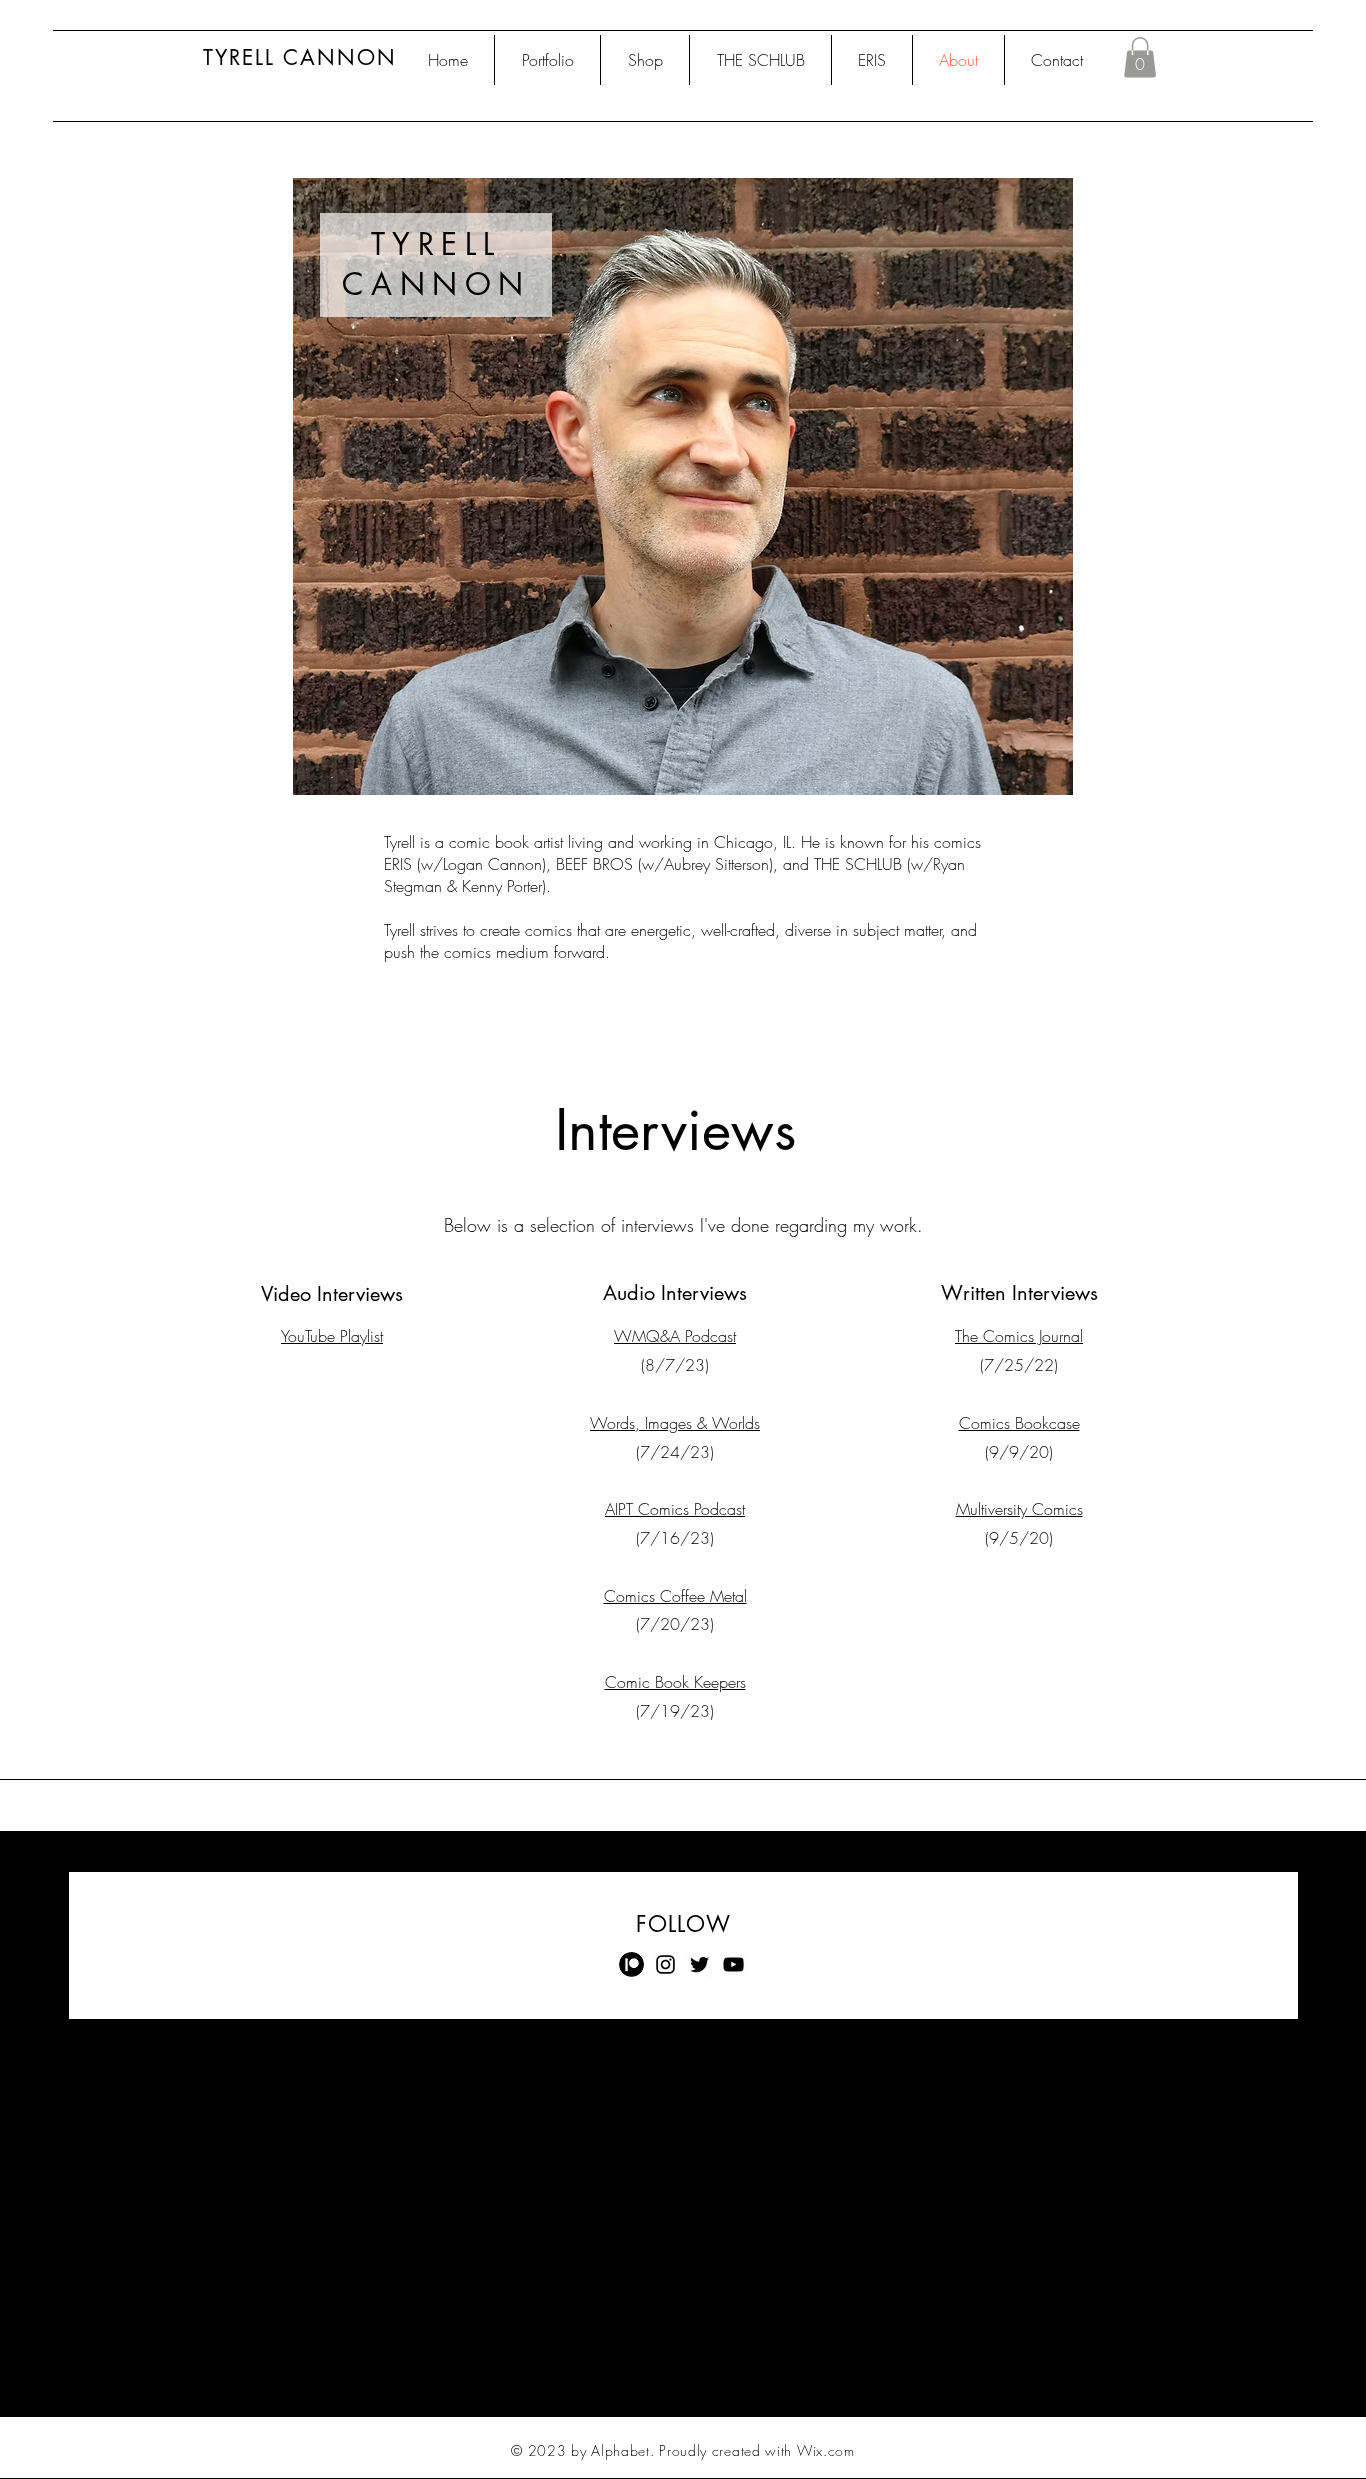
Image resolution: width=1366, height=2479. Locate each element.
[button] (1140, 57)
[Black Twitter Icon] (699, 1964)
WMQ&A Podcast (675, 1336)
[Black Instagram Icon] (665, 1964)
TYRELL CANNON (300, 57)
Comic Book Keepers (675, 1682)
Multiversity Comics (1019, 1509)
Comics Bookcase (1019, 1423)
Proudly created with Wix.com (757, 2450)
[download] (631, 1964)
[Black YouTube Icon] (733, 1964)
